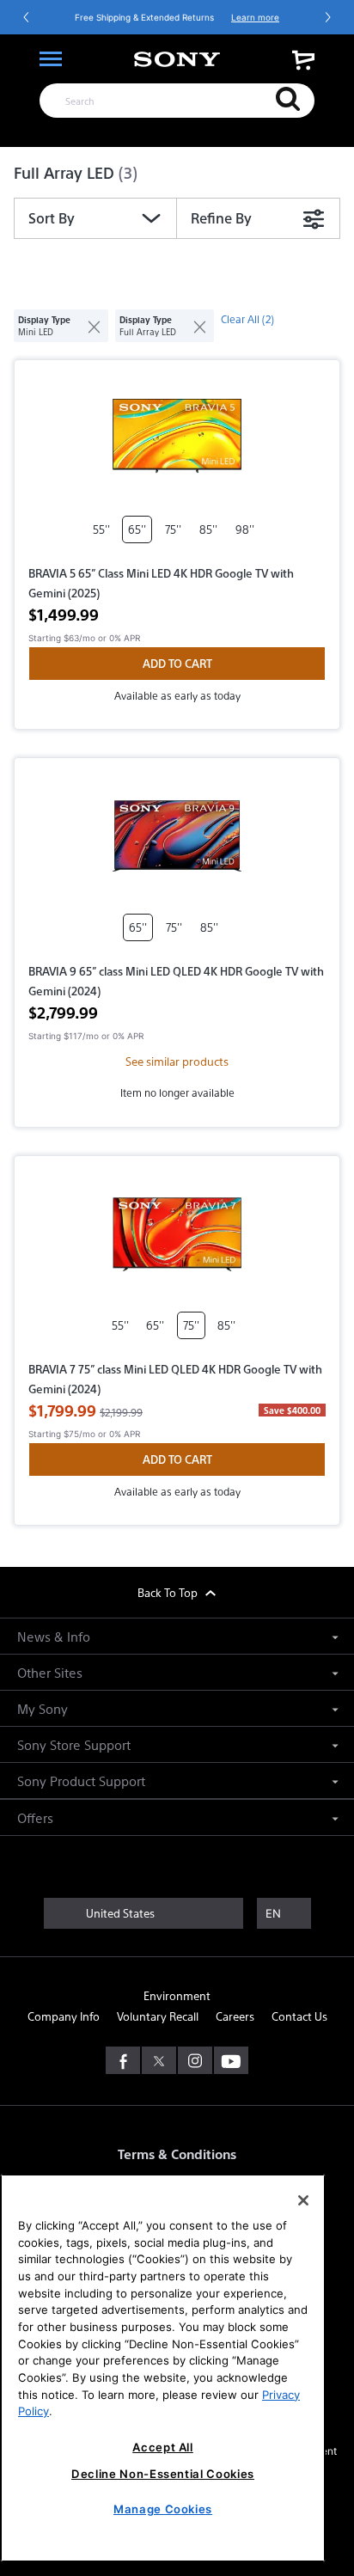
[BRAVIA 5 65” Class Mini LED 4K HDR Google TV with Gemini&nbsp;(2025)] (177, 438)
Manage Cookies (163, 2509)
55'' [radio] (101, 529)
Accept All (163, 2447)
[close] (87, 326)
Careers (235, 2016)
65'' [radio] (137, 529)
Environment (177, 1995)
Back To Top (169, 1592)
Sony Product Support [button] (81, 1781)
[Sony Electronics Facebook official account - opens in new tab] (123, 2060)
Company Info (64, 2016)
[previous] (27, 17)
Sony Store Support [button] (74, 1744)
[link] (303, 60)
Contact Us (299, 2016)
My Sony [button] (43, 1708)
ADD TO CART (177, 663)
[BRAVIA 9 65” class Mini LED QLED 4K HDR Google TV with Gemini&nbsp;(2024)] (177, 836)
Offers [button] (35, 1817)
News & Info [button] (54, 1636)
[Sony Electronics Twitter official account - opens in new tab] (159, 2060)
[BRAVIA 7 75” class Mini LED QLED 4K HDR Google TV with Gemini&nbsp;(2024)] (177, 1234)
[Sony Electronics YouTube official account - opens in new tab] (231, 2060)
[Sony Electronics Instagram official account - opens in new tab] (195, 2060)
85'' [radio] (208, 529)
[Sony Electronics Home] (177, 59)
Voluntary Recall (158, 2016)
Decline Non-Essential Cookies (163, 2474)
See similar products (177, 1061)
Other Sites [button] (50, 1672)
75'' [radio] (173, 529)
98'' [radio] (245, 529)
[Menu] (51, 59)
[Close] (303, 2200)
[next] (327, 17)
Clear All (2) (247, 319)
